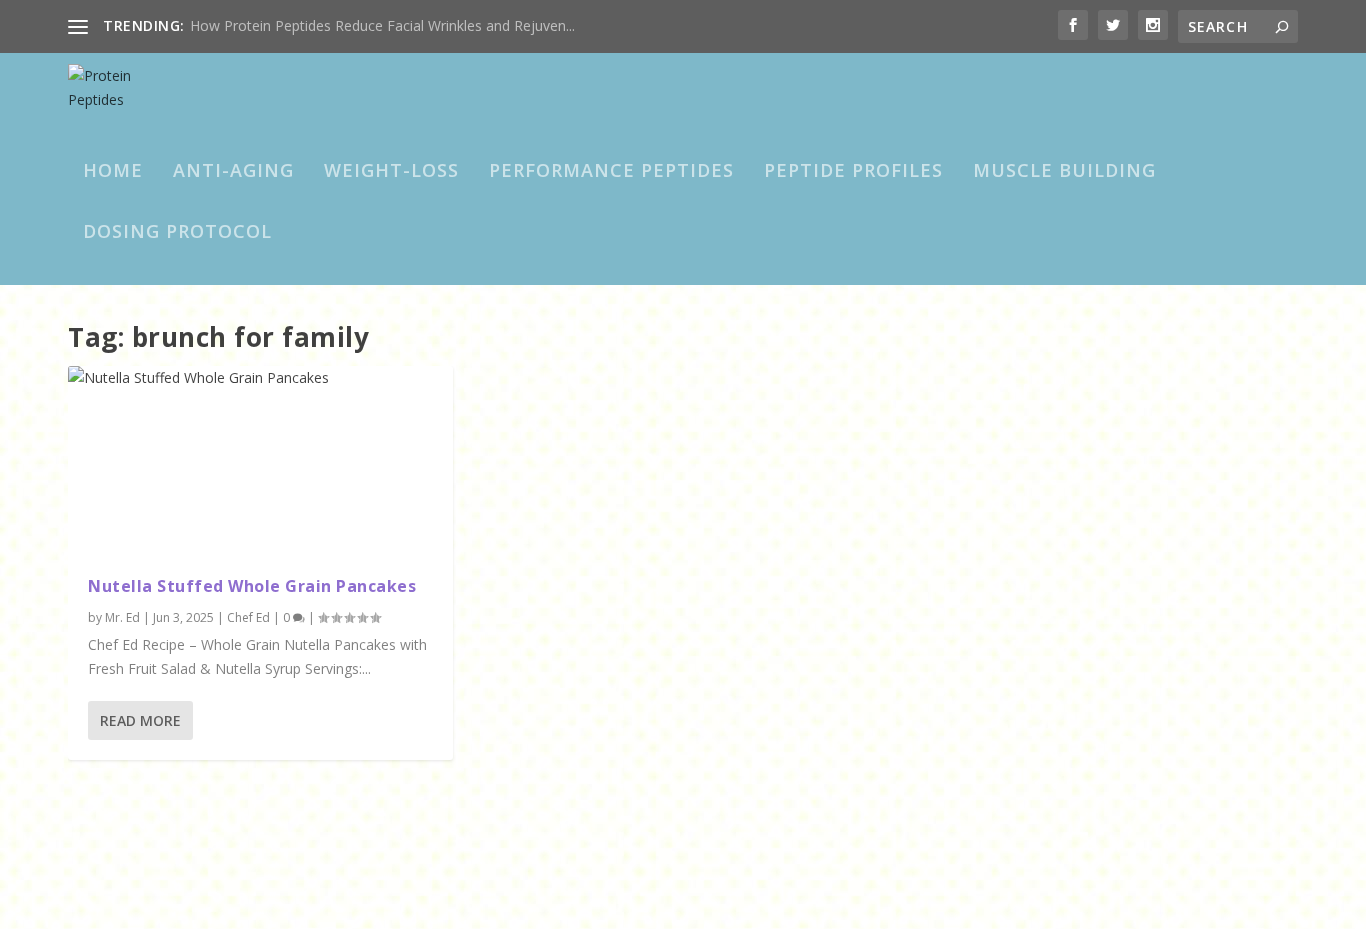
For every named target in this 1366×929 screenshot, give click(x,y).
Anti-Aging (233, 172)
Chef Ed (248, 617)
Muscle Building (1064, 172)
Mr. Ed (122, 617)
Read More (140, 720)
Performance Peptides (611, 172)
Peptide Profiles (853, 172)
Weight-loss (391, 172)
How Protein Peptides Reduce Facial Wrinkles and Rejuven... (382, 25)
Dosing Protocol (177, 233)
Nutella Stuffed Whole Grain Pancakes (252, 586)
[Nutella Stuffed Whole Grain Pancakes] (260, 461)
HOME (113, 172)
